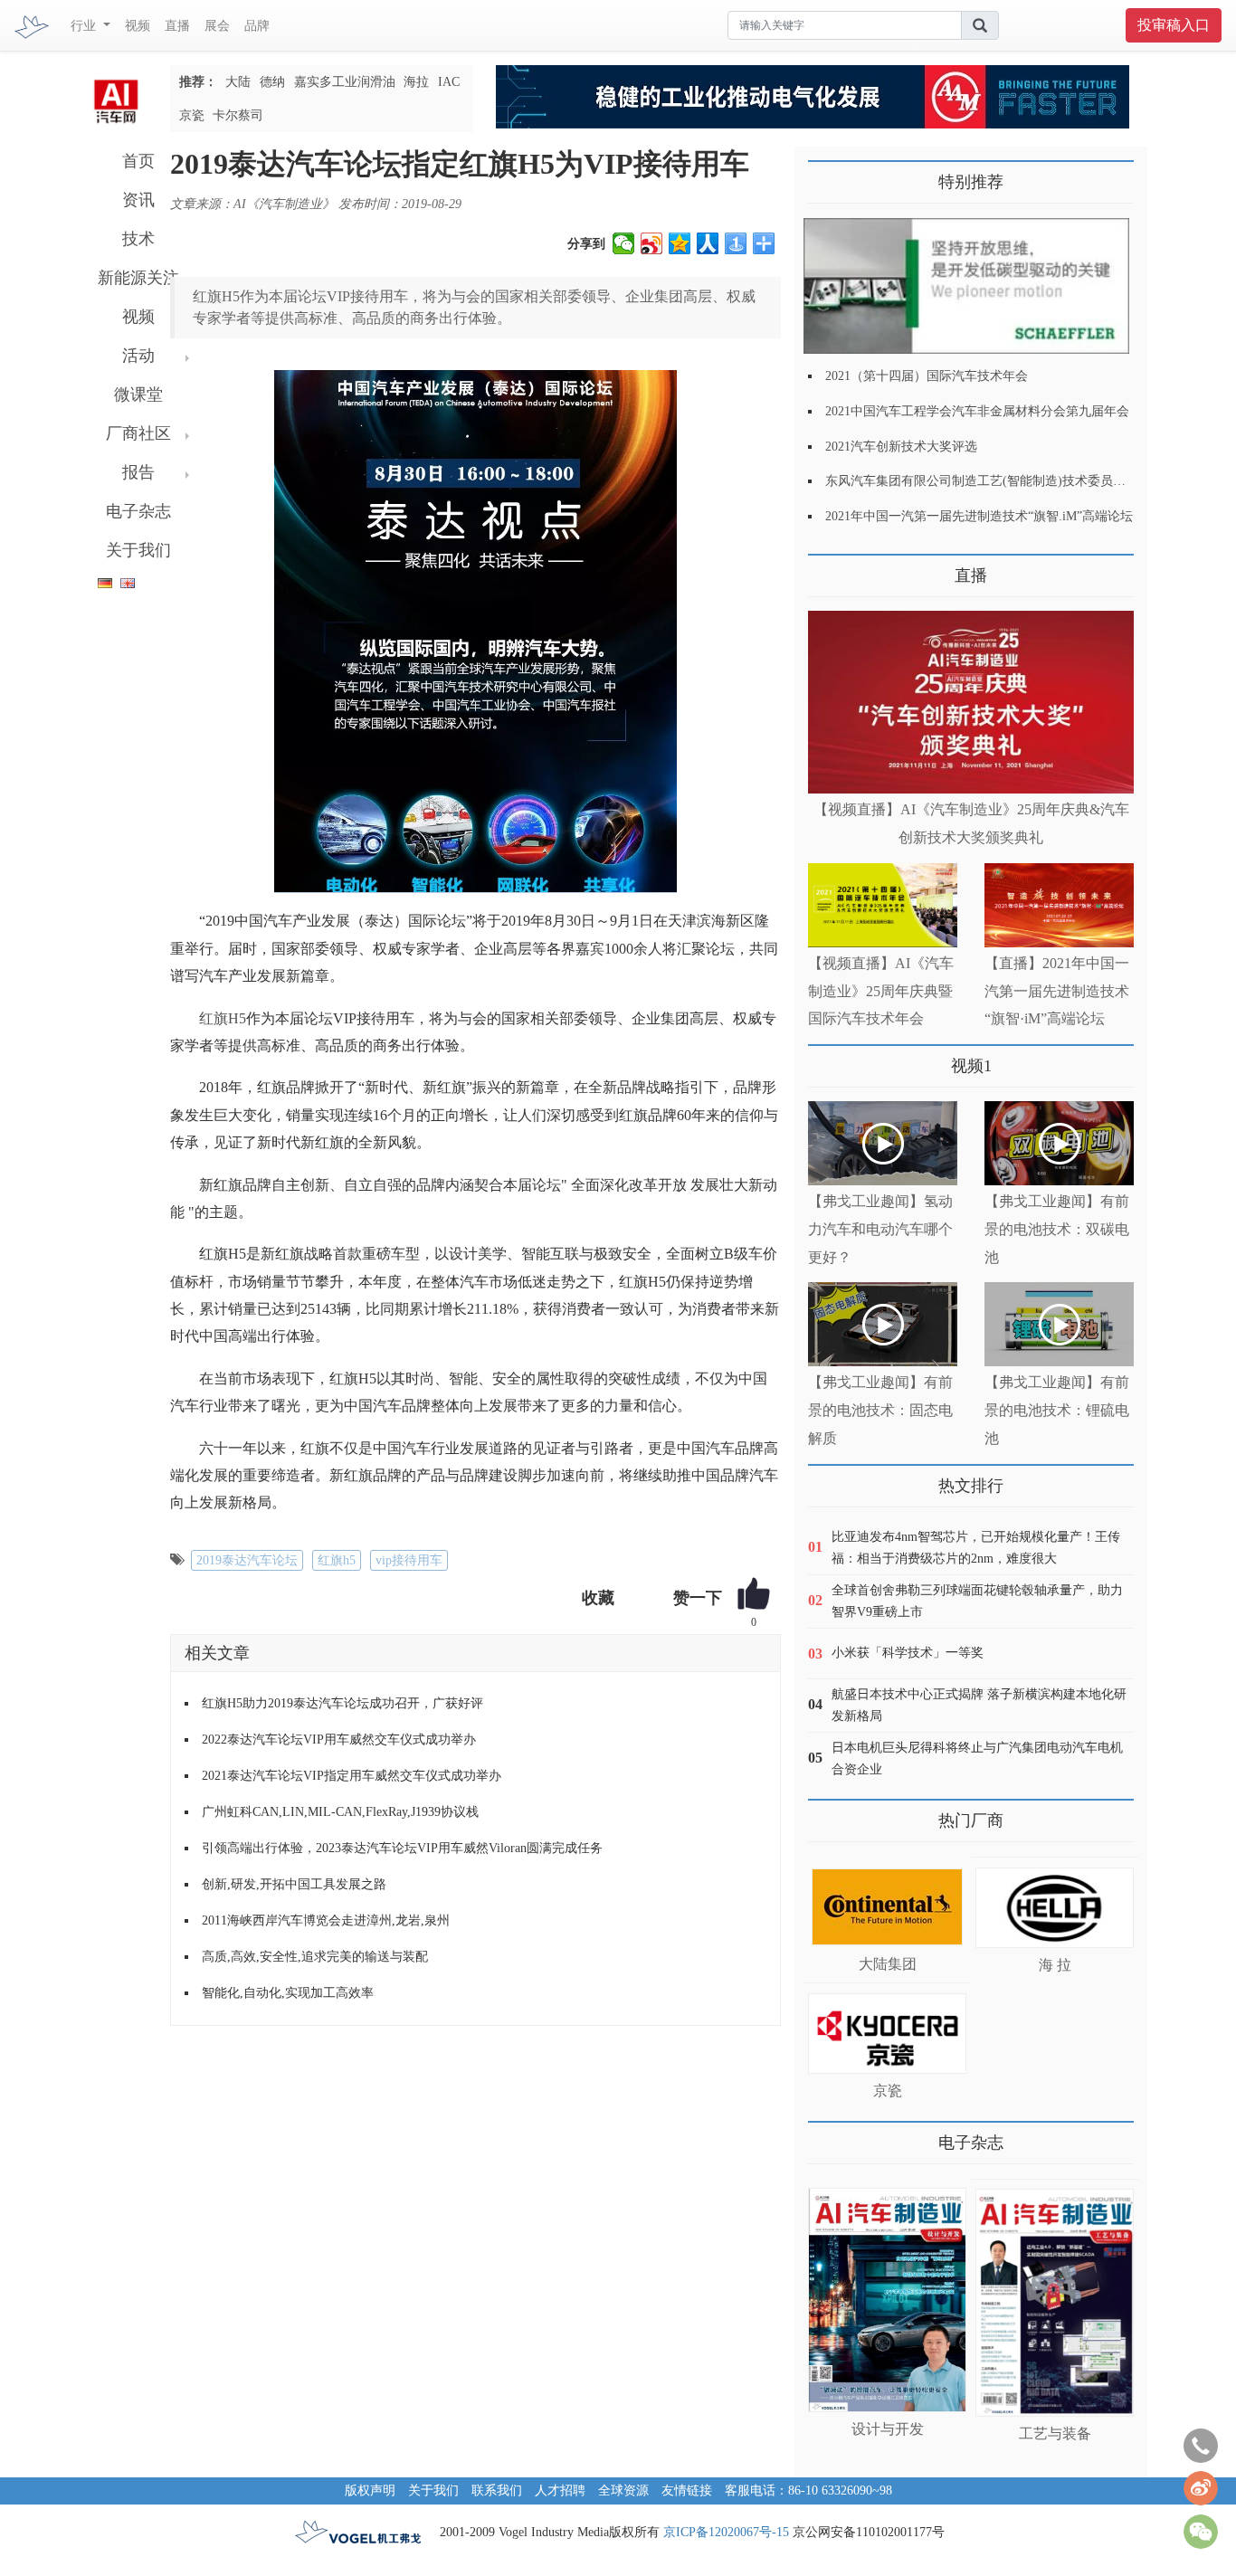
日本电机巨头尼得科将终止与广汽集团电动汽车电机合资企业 (977, 1759)
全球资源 (623, 2490)
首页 (138, 161)
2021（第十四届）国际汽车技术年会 (927, 376)
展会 (217, 26)
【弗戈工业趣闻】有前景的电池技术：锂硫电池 (1057, 1410)
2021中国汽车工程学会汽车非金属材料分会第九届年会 (977, 411)
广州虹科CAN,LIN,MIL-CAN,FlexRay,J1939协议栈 (340, 1812)
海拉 (416, 82)
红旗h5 (337, 1560)
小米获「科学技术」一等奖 (908, 1653)
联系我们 (497, 2490)
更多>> (826, 569)
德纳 (272, 82)
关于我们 (138, 550)
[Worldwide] (125, 580)
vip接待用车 (409, 1560)
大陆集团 (888, 1964)
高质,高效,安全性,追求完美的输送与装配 (315, 1957)
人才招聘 (560, 2490)
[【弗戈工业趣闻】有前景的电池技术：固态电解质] (883, 1324)
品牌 (257, 26)
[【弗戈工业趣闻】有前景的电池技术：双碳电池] (1059, 1143)
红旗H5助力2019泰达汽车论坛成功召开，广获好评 (342, 1703)
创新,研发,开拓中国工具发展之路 (294, 1884)
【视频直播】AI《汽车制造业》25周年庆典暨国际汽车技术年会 (881, 991)
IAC (449, 82)
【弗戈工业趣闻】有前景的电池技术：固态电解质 (880, 1410)
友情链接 (687, 2490)
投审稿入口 (1174, 25)
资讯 (138, 200)
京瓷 (192, 115)
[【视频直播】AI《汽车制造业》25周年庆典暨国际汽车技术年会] (883, 905)
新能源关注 (138, 278)
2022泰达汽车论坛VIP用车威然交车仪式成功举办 (339, 1740)
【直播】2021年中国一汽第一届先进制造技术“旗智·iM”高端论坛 (1057, 991)
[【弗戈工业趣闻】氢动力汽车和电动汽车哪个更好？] (883, 1143)
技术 (138, 239)
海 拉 (1055, 1965)
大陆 (238, 82)
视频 (138, 26)
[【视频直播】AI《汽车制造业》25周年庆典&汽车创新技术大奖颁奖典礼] (971, 703)
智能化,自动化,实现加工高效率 (288, 1993)
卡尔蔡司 (238, 115)
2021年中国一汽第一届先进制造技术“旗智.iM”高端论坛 (979, 516)
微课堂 (138, 394)
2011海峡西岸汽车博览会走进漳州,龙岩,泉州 (326, 1920)
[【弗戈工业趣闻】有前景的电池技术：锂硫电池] (1059, 1324)
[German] (100, 580)
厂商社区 (138, 433)
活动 (138, 356)
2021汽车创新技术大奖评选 (901, 447)
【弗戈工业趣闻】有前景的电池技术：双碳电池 (1057, 1229)
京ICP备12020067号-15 (726, 2532)
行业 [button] (85, 26)
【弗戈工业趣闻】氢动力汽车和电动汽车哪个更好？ (880, 1229)
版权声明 (370, 2490)
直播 (177, 26)
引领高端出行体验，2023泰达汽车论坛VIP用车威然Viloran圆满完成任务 (402, 1848)
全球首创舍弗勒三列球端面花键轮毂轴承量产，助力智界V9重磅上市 (977, 1601)
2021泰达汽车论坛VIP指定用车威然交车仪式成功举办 (352, 1776)
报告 (138, 472)
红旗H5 (223, 1018)
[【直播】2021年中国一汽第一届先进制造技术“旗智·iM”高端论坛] (1059, 905)
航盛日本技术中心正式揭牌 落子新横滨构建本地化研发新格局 (979, 1705)
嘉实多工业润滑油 (345, 82)
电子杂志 (138, 511)
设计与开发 (888, 2429)
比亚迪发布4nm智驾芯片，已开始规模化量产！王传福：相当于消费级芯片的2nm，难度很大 (976, 1548)
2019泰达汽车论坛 (247, 1560)
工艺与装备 (1055, 2433)
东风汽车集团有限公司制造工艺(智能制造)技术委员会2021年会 (1001, 481)
